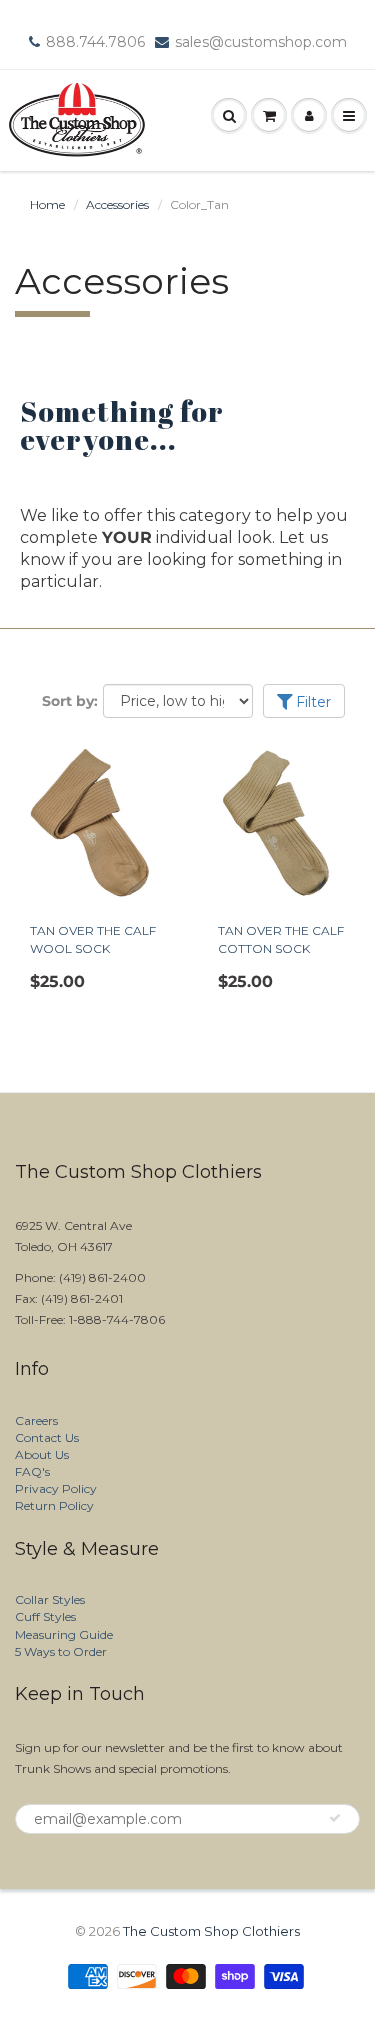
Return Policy (54, 1505)
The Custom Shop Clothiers (211, 1931)
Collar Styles (50, 1599)
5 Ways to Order (61, 1651)
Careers (36, 1420)
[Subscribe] (335, 1818)
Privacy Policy (56, 1488)
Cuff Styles (45, 1616)
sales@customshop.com (261, 42)
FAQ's (32, 1471)
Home (47, 204)
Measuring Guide (64, 1634)
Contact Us (47, 1437)
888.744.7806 (95, 42)
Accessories (117, 204)
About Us (42, 1454)
